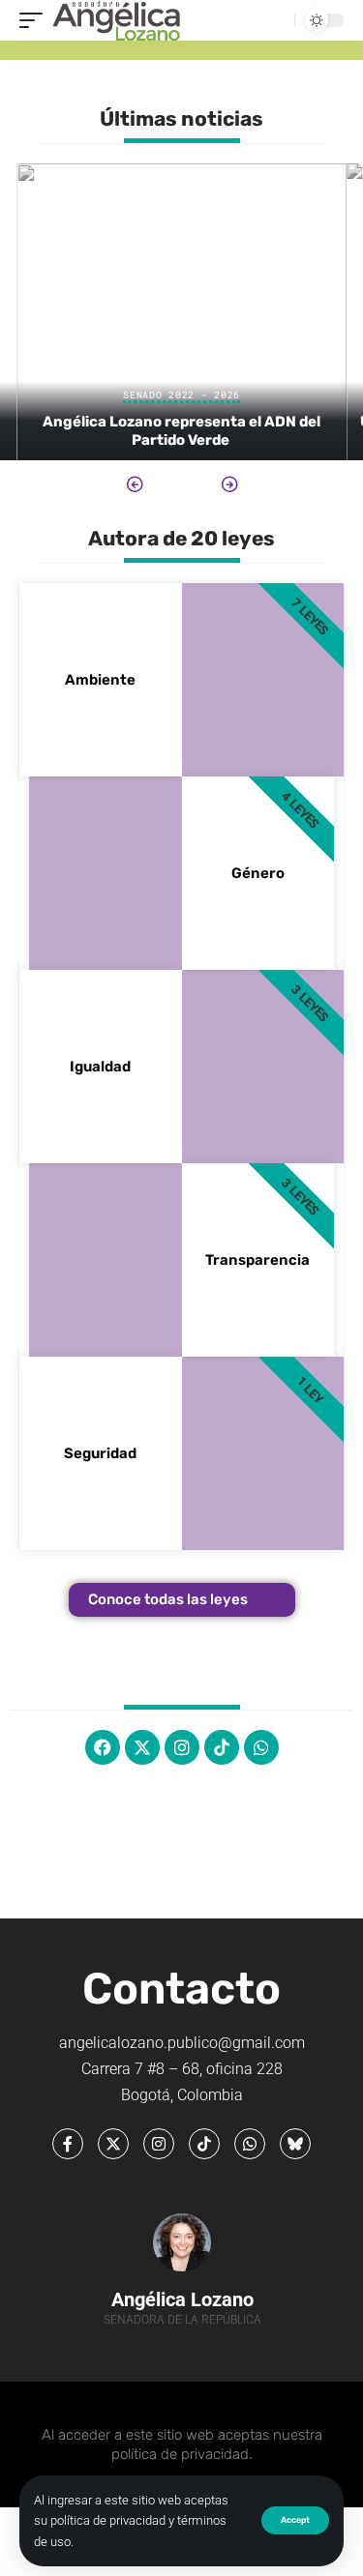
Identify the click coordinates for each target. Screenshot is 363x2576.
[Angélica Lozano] (116, 20)
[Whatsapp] (261, 1747)
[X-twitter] (142, 1747)
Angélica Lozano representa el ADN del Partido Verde (181, 431)
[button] (135, 485)
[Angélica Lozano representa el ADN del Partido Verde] (181, 312)
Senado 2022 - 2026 (181, 396)
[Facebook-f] (68, 2144)
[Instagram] (182, 1747)
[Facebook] (103, 1747)
